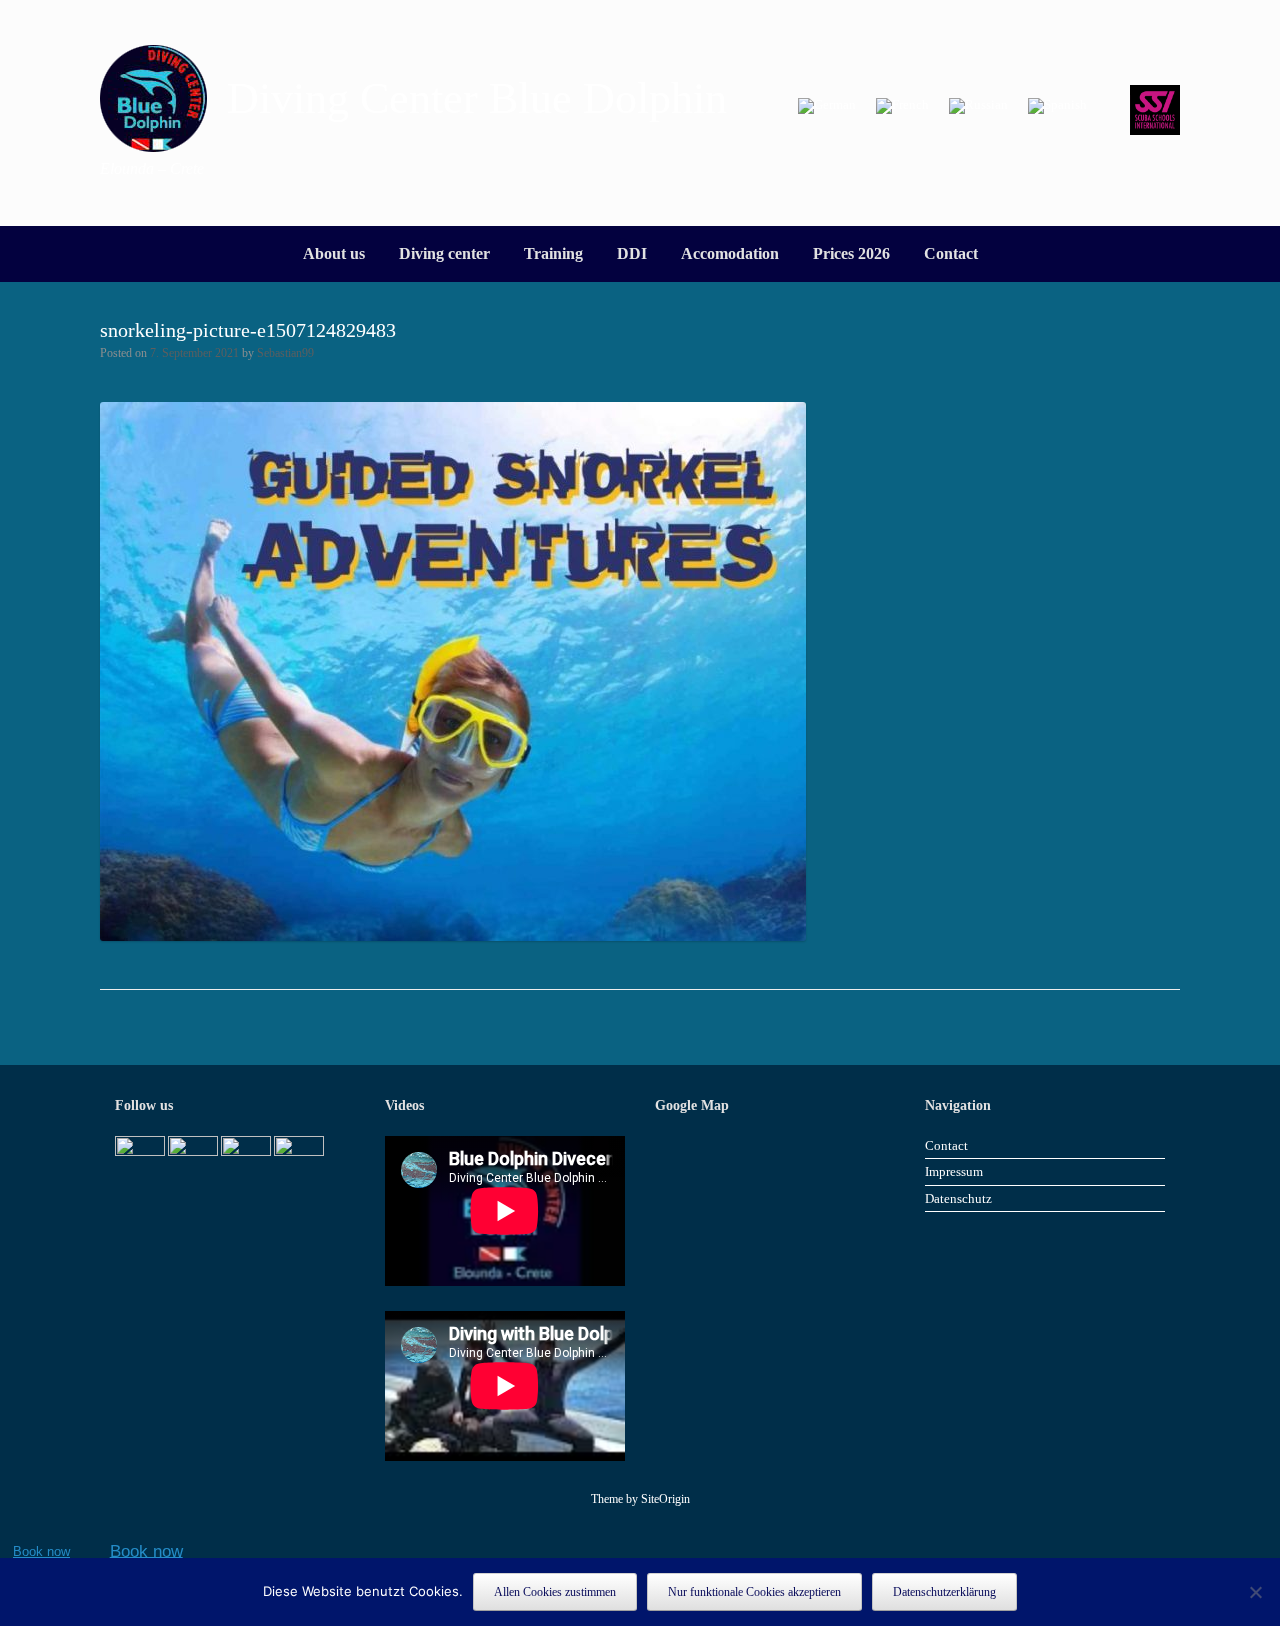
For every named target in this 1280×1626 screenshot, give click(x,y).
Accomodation (730, 253)
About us (334, 253)
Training (553, 253)
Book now (41, 1551)
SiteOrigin (665, 1499)
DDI (632, 253)
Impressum (954, 1171)
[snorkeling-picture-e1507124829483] (453, 935)
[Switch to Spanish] (1057, 106)
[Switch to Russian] (978, 106)
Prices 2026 (851, 253)
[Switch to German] (827, 106)
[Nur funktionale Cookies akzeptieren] (1255, 1592)
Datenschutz (958, 1198)
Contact (951, 253)
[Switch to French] (902, 106)
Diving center (444, 253)
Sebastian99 (285, 353)
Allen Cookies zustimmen (555, 1592)
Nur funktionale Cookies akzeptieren (754, 1592)
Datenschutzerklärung (944, 1592)
